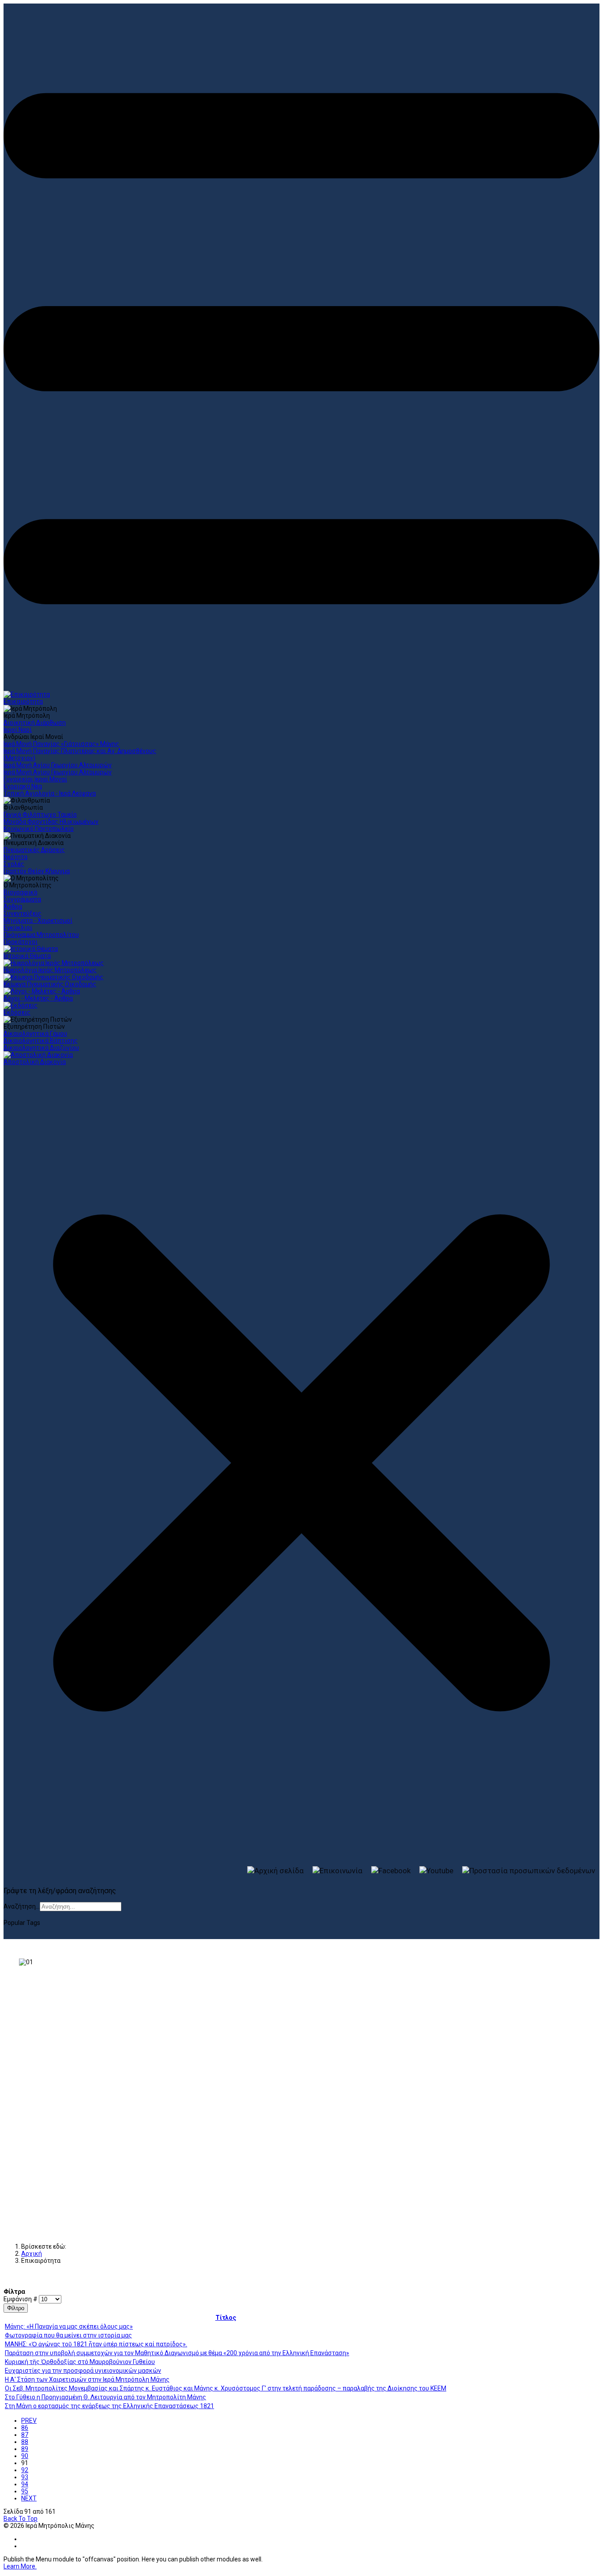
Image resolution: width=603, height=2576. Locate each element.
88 (25, 2442)
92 (25, 2470)
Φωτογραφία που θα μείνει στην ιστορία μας (68, 2335)
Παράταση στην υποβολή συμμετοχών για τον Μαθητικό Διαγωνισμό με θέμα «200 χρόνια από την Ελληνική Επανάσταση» (177, 2353)
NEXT (29, 2498)
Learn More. (20, 2566)
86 (25, 2428)
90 (25, 2456)
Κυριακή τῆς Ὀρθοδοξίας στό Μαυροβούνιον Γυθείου (80, 2362)
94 (25, 2484)
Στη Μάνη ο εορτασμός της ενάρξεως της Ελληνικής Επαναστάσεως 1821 (109, 2406)
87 (25, 2435)
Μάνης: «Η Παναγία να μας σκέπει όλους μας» (69, 2326)
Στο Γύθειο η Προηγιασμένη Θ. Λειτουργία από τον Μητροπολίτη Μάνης (106, 2397)
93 (25, 2477)
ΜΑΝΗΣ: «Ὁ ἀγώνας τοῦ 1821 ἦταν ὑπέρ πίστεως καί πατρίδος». (96, 2344)
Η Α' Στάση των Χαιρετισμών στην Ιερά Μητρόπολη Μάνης (87, 2379)
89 (25, 2449)
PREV (29, 2421)
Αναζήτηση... (22, 1906)
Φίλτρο (16, 2308)
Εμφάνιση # (21, 2299)
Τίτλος (226, 2318)
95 (25, 2491)
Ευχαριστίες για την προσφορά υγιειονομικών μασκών (83, 2371)
